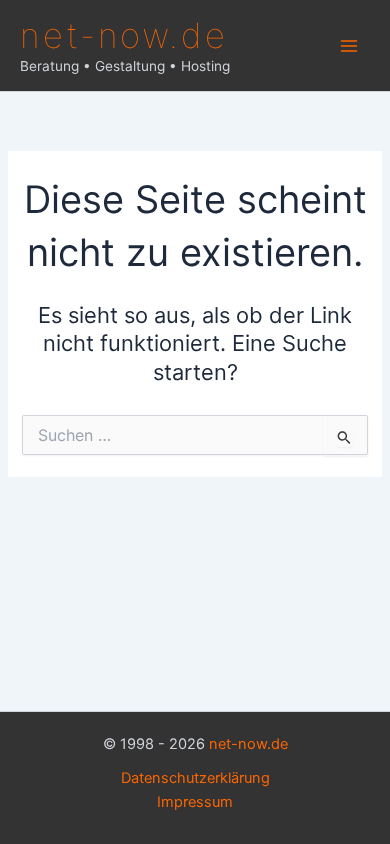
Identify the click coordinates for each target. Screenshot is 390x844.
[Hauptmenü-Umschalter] (349, 46)
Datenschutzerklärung (195, 778)
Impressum (195, 802)
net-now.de (124, 35)
